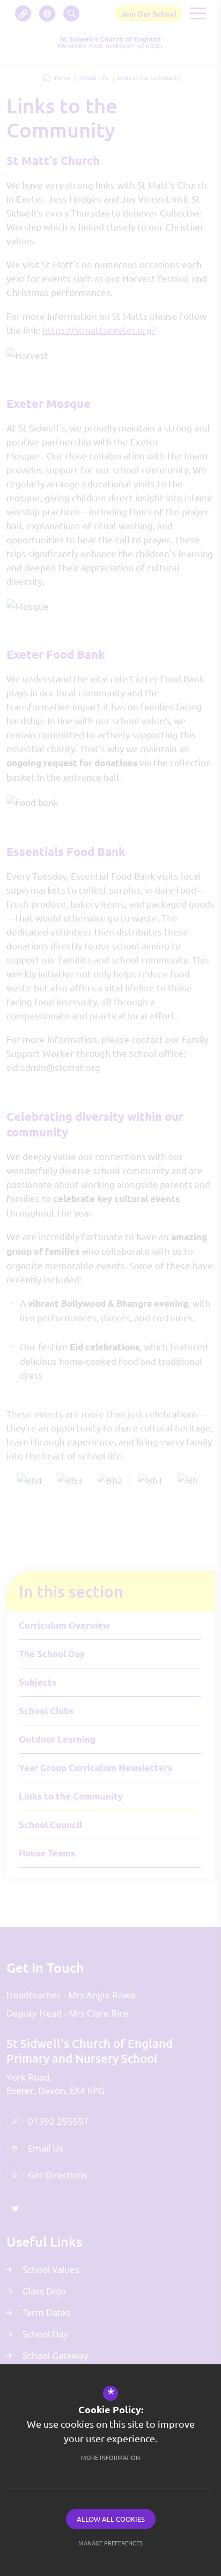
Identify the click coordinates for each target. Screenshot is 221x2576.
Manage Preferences (110, 2543)
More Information (110, 2457)
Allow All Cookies (111, 2519)
